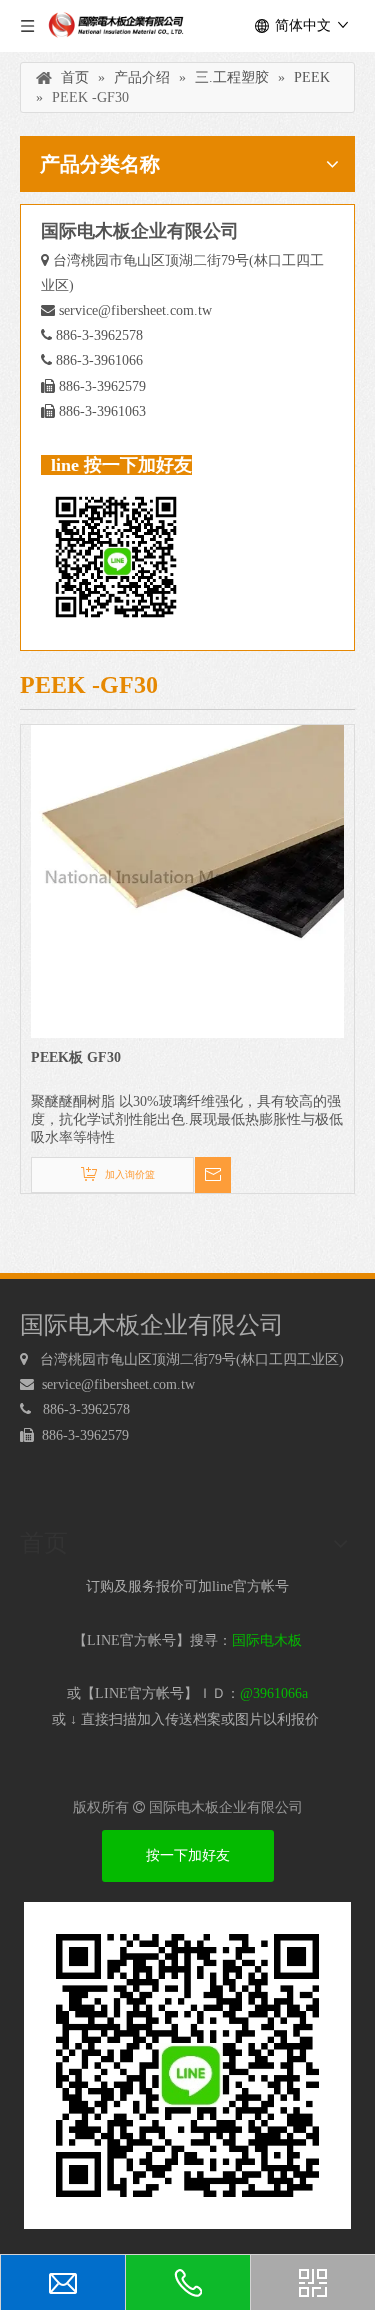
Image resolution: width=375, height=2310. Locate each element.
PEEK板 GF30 (76, 1057)
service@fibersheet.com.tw (135, 310)
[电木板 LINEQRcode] (187, 2065)
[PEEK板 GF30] (187, 880)
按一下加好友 (188, 1855)
